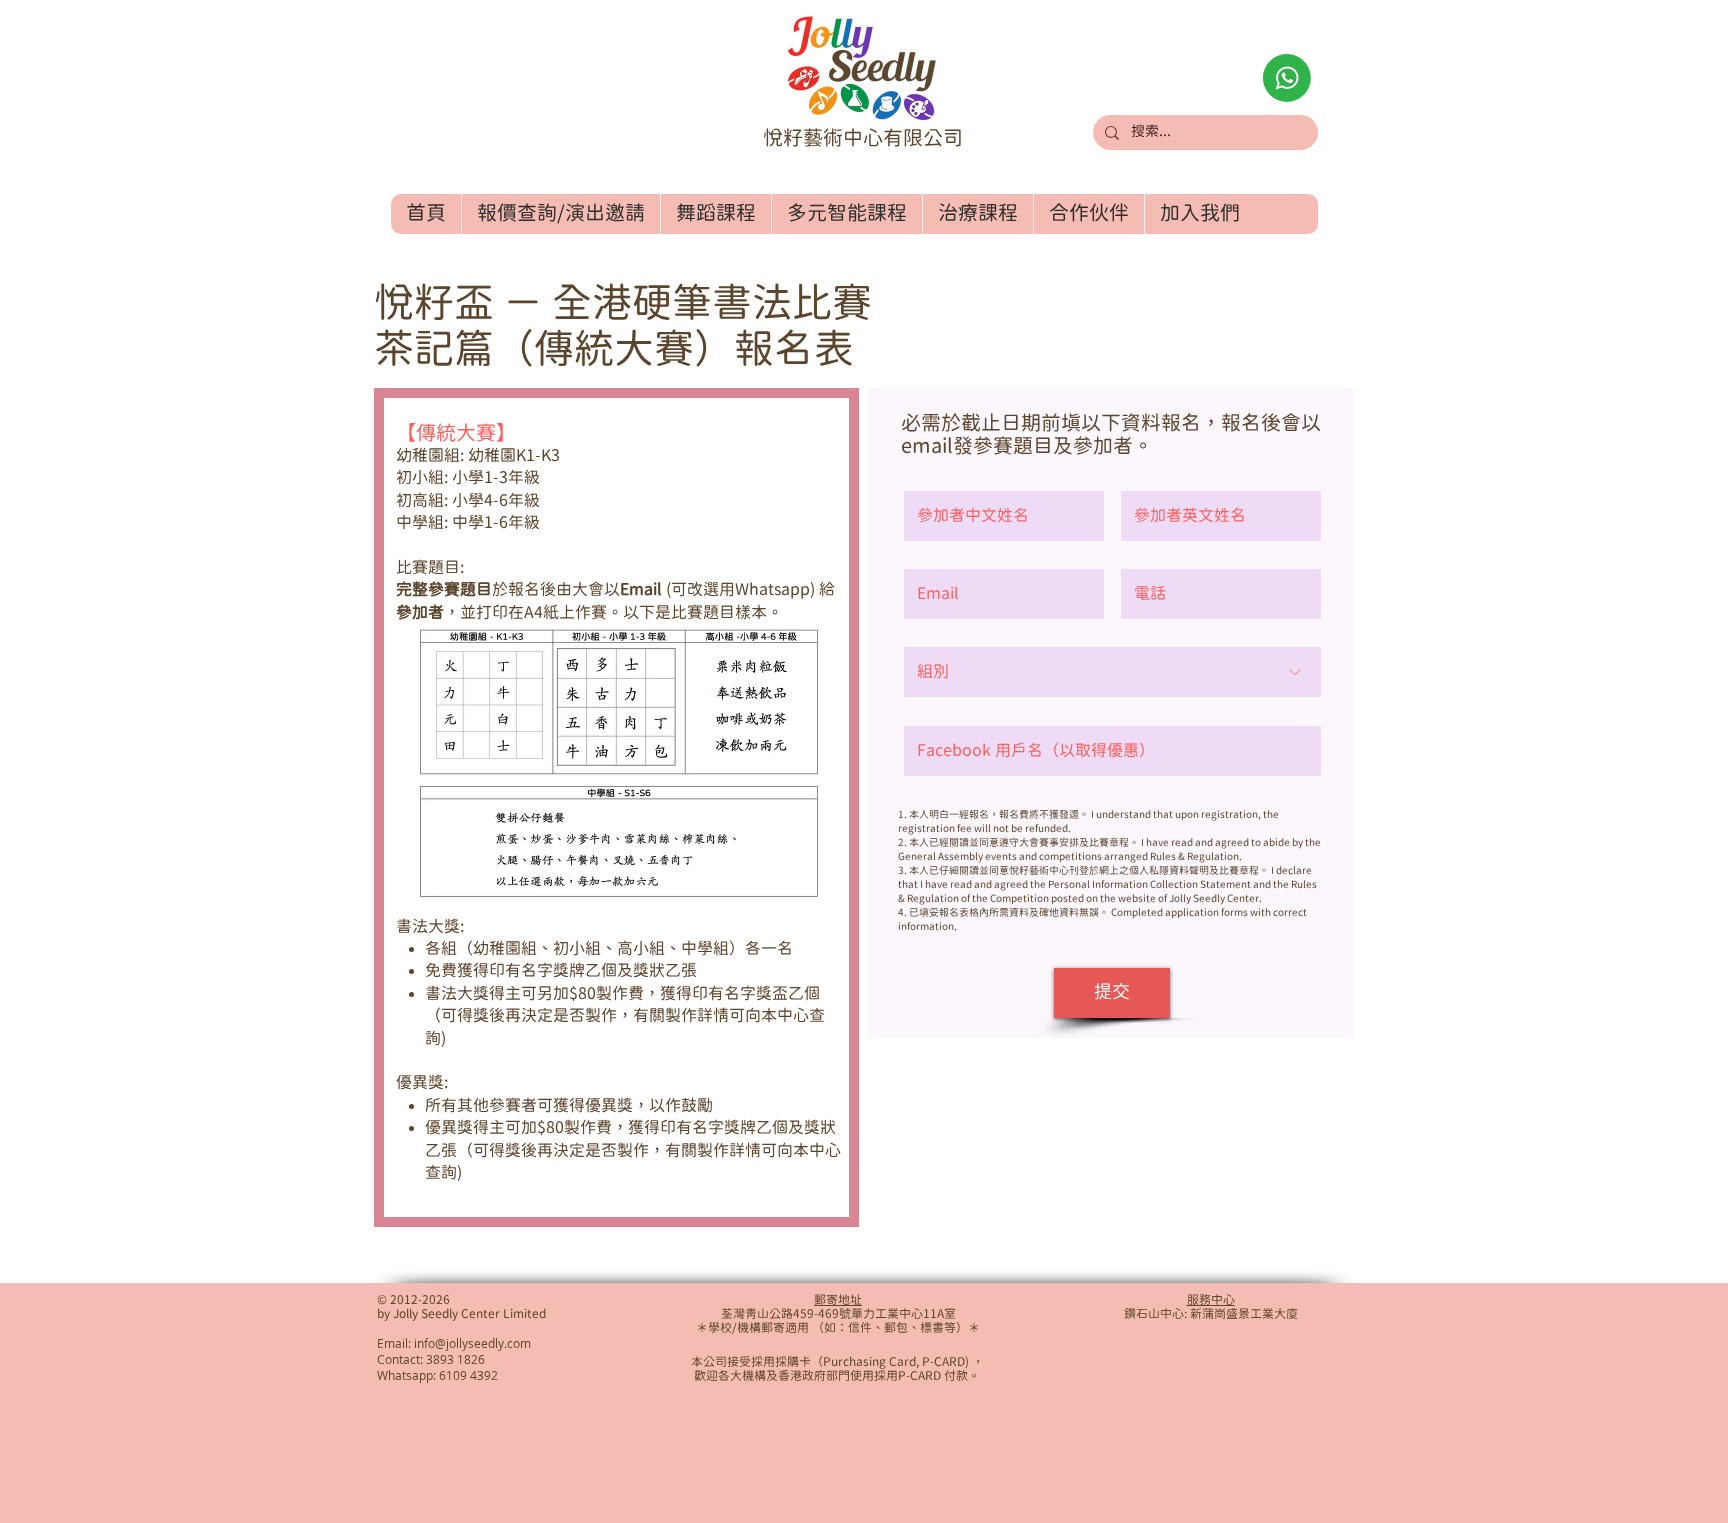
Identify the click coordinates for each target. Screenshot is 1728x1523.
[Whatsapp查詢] (1287, 78)
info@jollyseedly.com (472, 1343)
